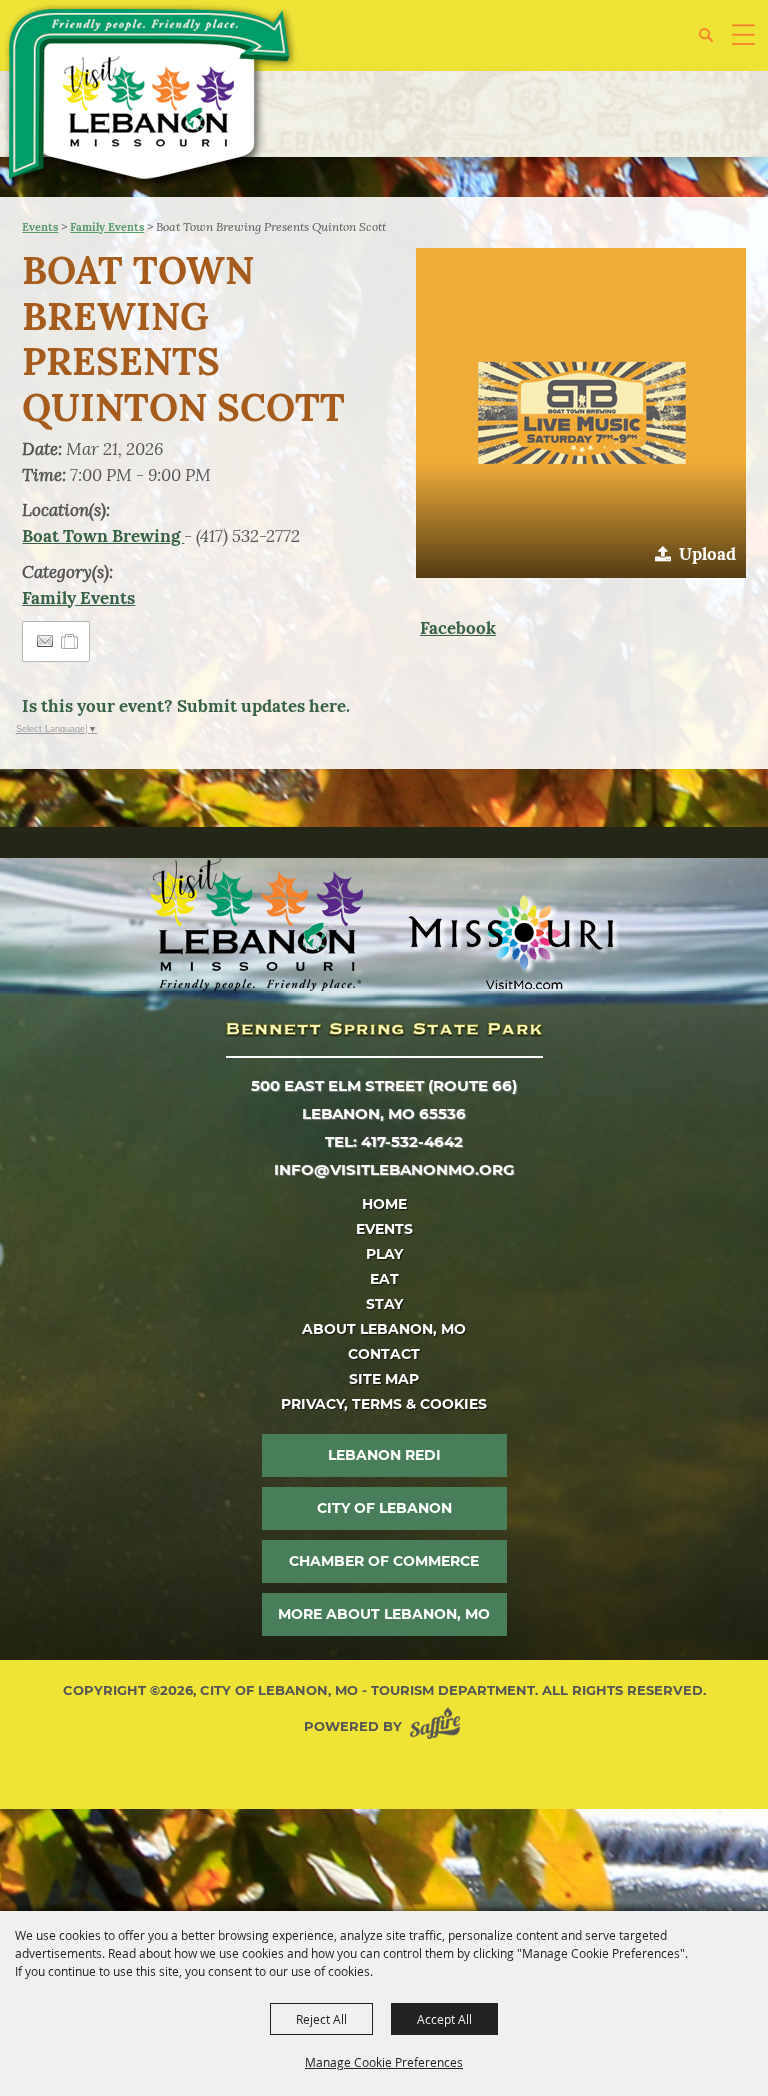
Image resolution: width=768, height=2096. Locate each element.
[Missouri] (510, 942)
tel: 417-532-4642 (394, 1141)
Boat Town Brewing (103, 536)
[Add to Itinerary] (70, 641)
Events (40, 227)
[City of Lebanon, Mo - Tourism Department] (151, 97)
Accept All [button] (444, 2019)
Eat (384, 1279)
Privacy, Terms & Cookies (384, 1404)
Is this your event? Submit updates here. (186, 706)
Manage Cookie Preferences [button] (384, 2062)
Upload (707, 554)
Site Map (384, 1379)
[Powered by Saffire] (439, 1726)
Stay (384, 1304)
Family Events (107, 227)
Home (384, 1204)
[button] (713, 42)
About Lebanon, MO (384, 1329)
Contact (384, 1354)
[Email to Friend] (45, 641)
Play (384, 1254)
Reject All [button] (321, 2019)
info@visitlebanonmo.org (394, 1169)
